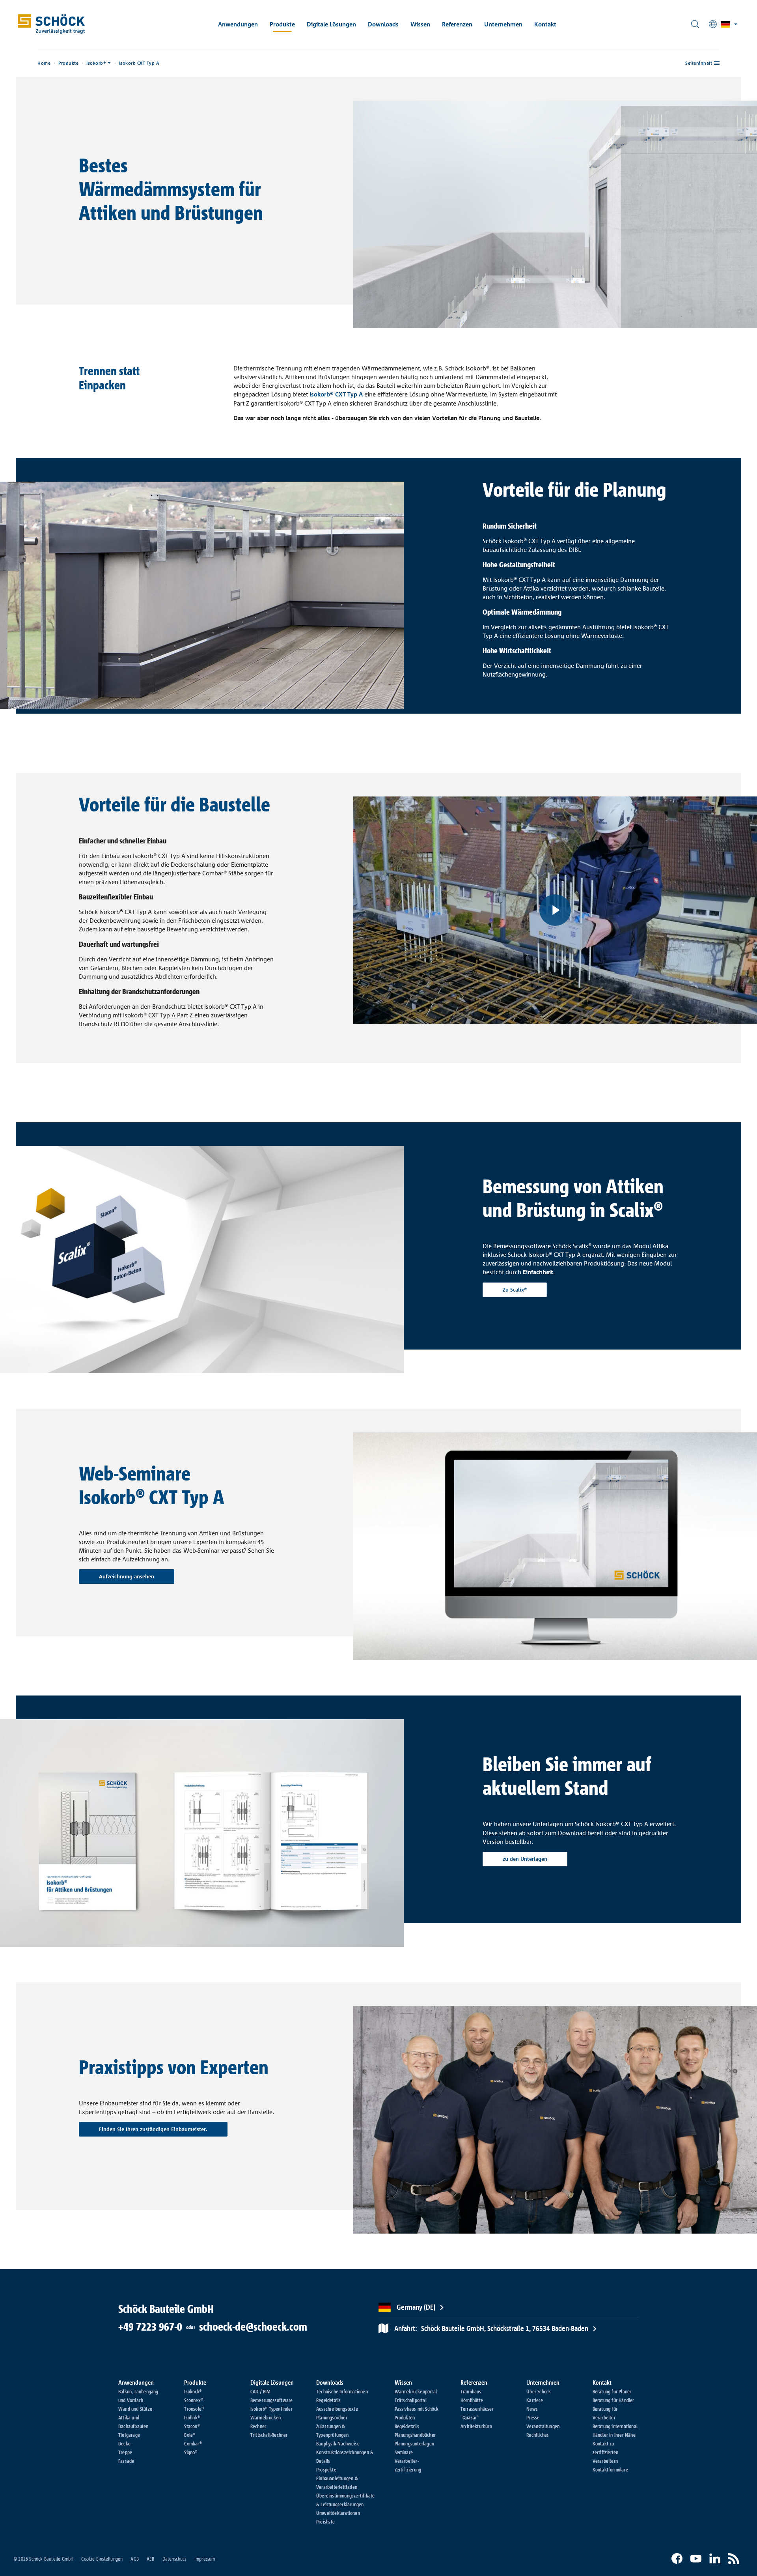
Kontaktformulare (610, 2469)
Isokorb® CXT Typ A (336, 394)
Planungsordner (332, 2417)
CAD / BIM (261, 2391)
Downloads (383, 24)
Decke (124, 2443)
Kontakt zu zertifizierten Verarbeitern (606, 2452)
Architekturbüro (476, 2426)
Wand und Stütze (135, 2409)
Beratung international (615, 2426)
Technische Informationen (342, 2391)
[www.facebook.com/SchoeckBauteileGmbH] (677, 2559)
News (532, 2409)
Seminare (404, 2452)
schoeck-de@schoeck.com (253, 2327)
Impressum (205, 2559)
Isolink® (192, 2417)
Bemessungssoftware (272, 2400)
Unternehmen (503, 24)
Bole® (190, 2435)
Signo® (191, 2452)
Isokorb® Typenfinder (271, 2409)
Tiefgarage (129, 2435)
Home (44, 63)
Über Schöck (539, 2391)
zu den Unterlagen (525, 1859)
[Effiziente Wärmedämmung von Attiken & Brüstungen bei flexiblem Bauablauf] (555, 910)
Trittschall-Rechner (269, 2435)
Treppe (125, 2452)
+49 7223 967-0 (150, 2327)
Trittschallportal (411, 2400)
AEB (151, 2559)
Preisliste (325, 2522)
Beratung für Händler (613, 2400)
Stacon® (192, 2426)
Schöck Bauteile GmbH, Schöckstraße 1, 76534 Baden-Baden (491, 2328)
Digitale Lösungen (331, 24)
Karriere (535, 2400)
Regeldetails (328, 2400)
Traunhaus (471, 2391)
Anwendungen (238, 24)
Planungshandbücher (415, 2435)
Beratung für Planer (612, 2391)
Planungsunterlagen (415, 2443)
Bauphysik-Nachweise (338, 2443)
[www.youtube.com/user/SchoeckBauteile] (696, 2559)
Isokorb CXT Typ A (139, 63)
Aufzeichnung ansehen (127, 1576)
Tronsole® (194, 2409)
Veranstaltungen (543, 2426)
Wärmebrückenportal (416, 2391)
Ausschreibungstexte (337, 2409)
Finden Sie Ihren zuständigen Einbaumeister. (153, 2129)
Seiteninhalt (699, 63)
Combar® (193, 2443)
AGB (135, 2559)
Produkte (282, 24)
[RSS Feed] (734, 2559)
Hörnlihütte (472, 2400)
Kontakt (545, 24)
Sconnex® (194, 2400)
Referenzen (457, 24)
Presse (533, 2417)
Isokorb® (96, 63)
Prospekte (326, 2469)
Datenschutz (174, 2559)
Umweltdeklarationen (338, 2513)
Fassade (126, 2461)
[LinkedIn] (715, 2559)
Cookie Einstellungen (102, 2559)
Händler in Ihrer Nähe (614, 2435)
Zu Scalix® (515, 1290)
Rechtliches (538, 2435)
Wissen (420, 24)
